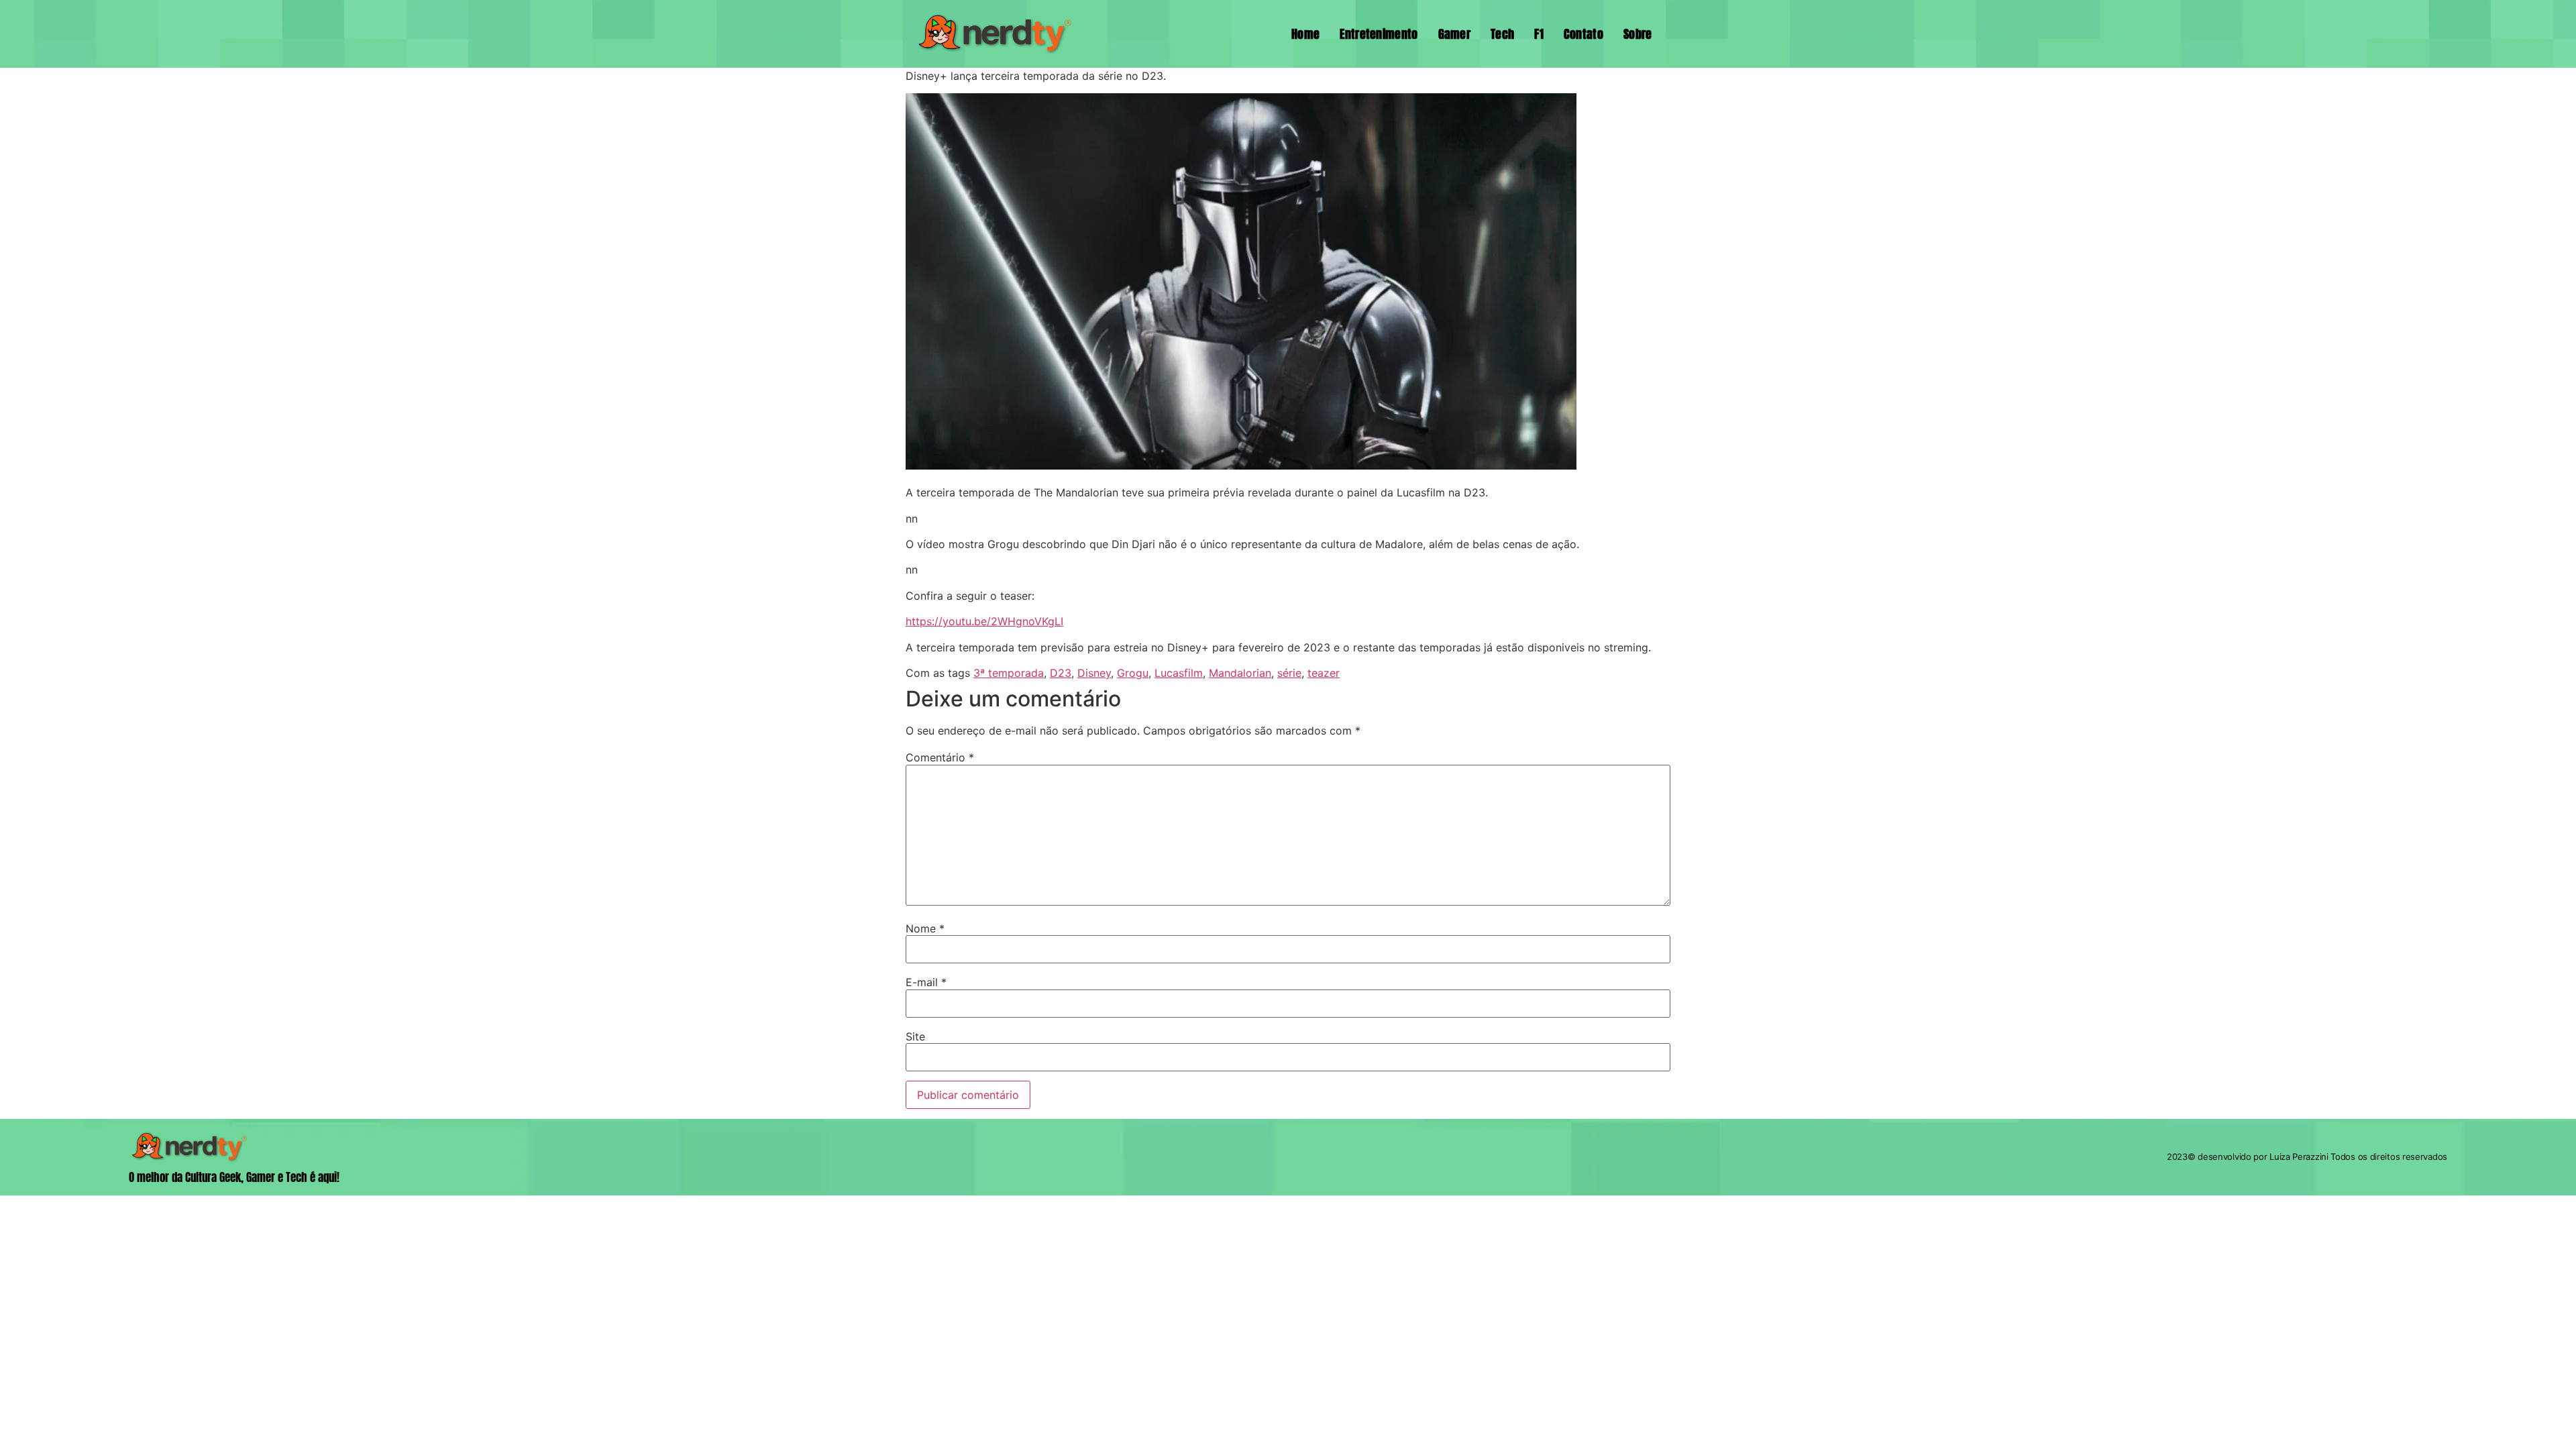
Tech (1502, 34)
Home (1305, 34)
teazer (1324, 673)
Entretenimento (1379, 34)
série (1289, 673)
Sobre (1638, 34)
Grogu (1133, 673)
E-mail (926, 982)
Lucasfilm (1179, 673)
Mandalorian (1240, 673)
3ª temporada (1009, 673)
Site (915, 1036)
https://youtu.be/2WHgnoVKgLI (984, 621)
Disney (1094, 673)
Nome (925, 928)
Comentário (940, 757)
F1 (1539, 34)
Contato (1584, 34)
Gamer (1455, 34)
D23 (1061, 673)
